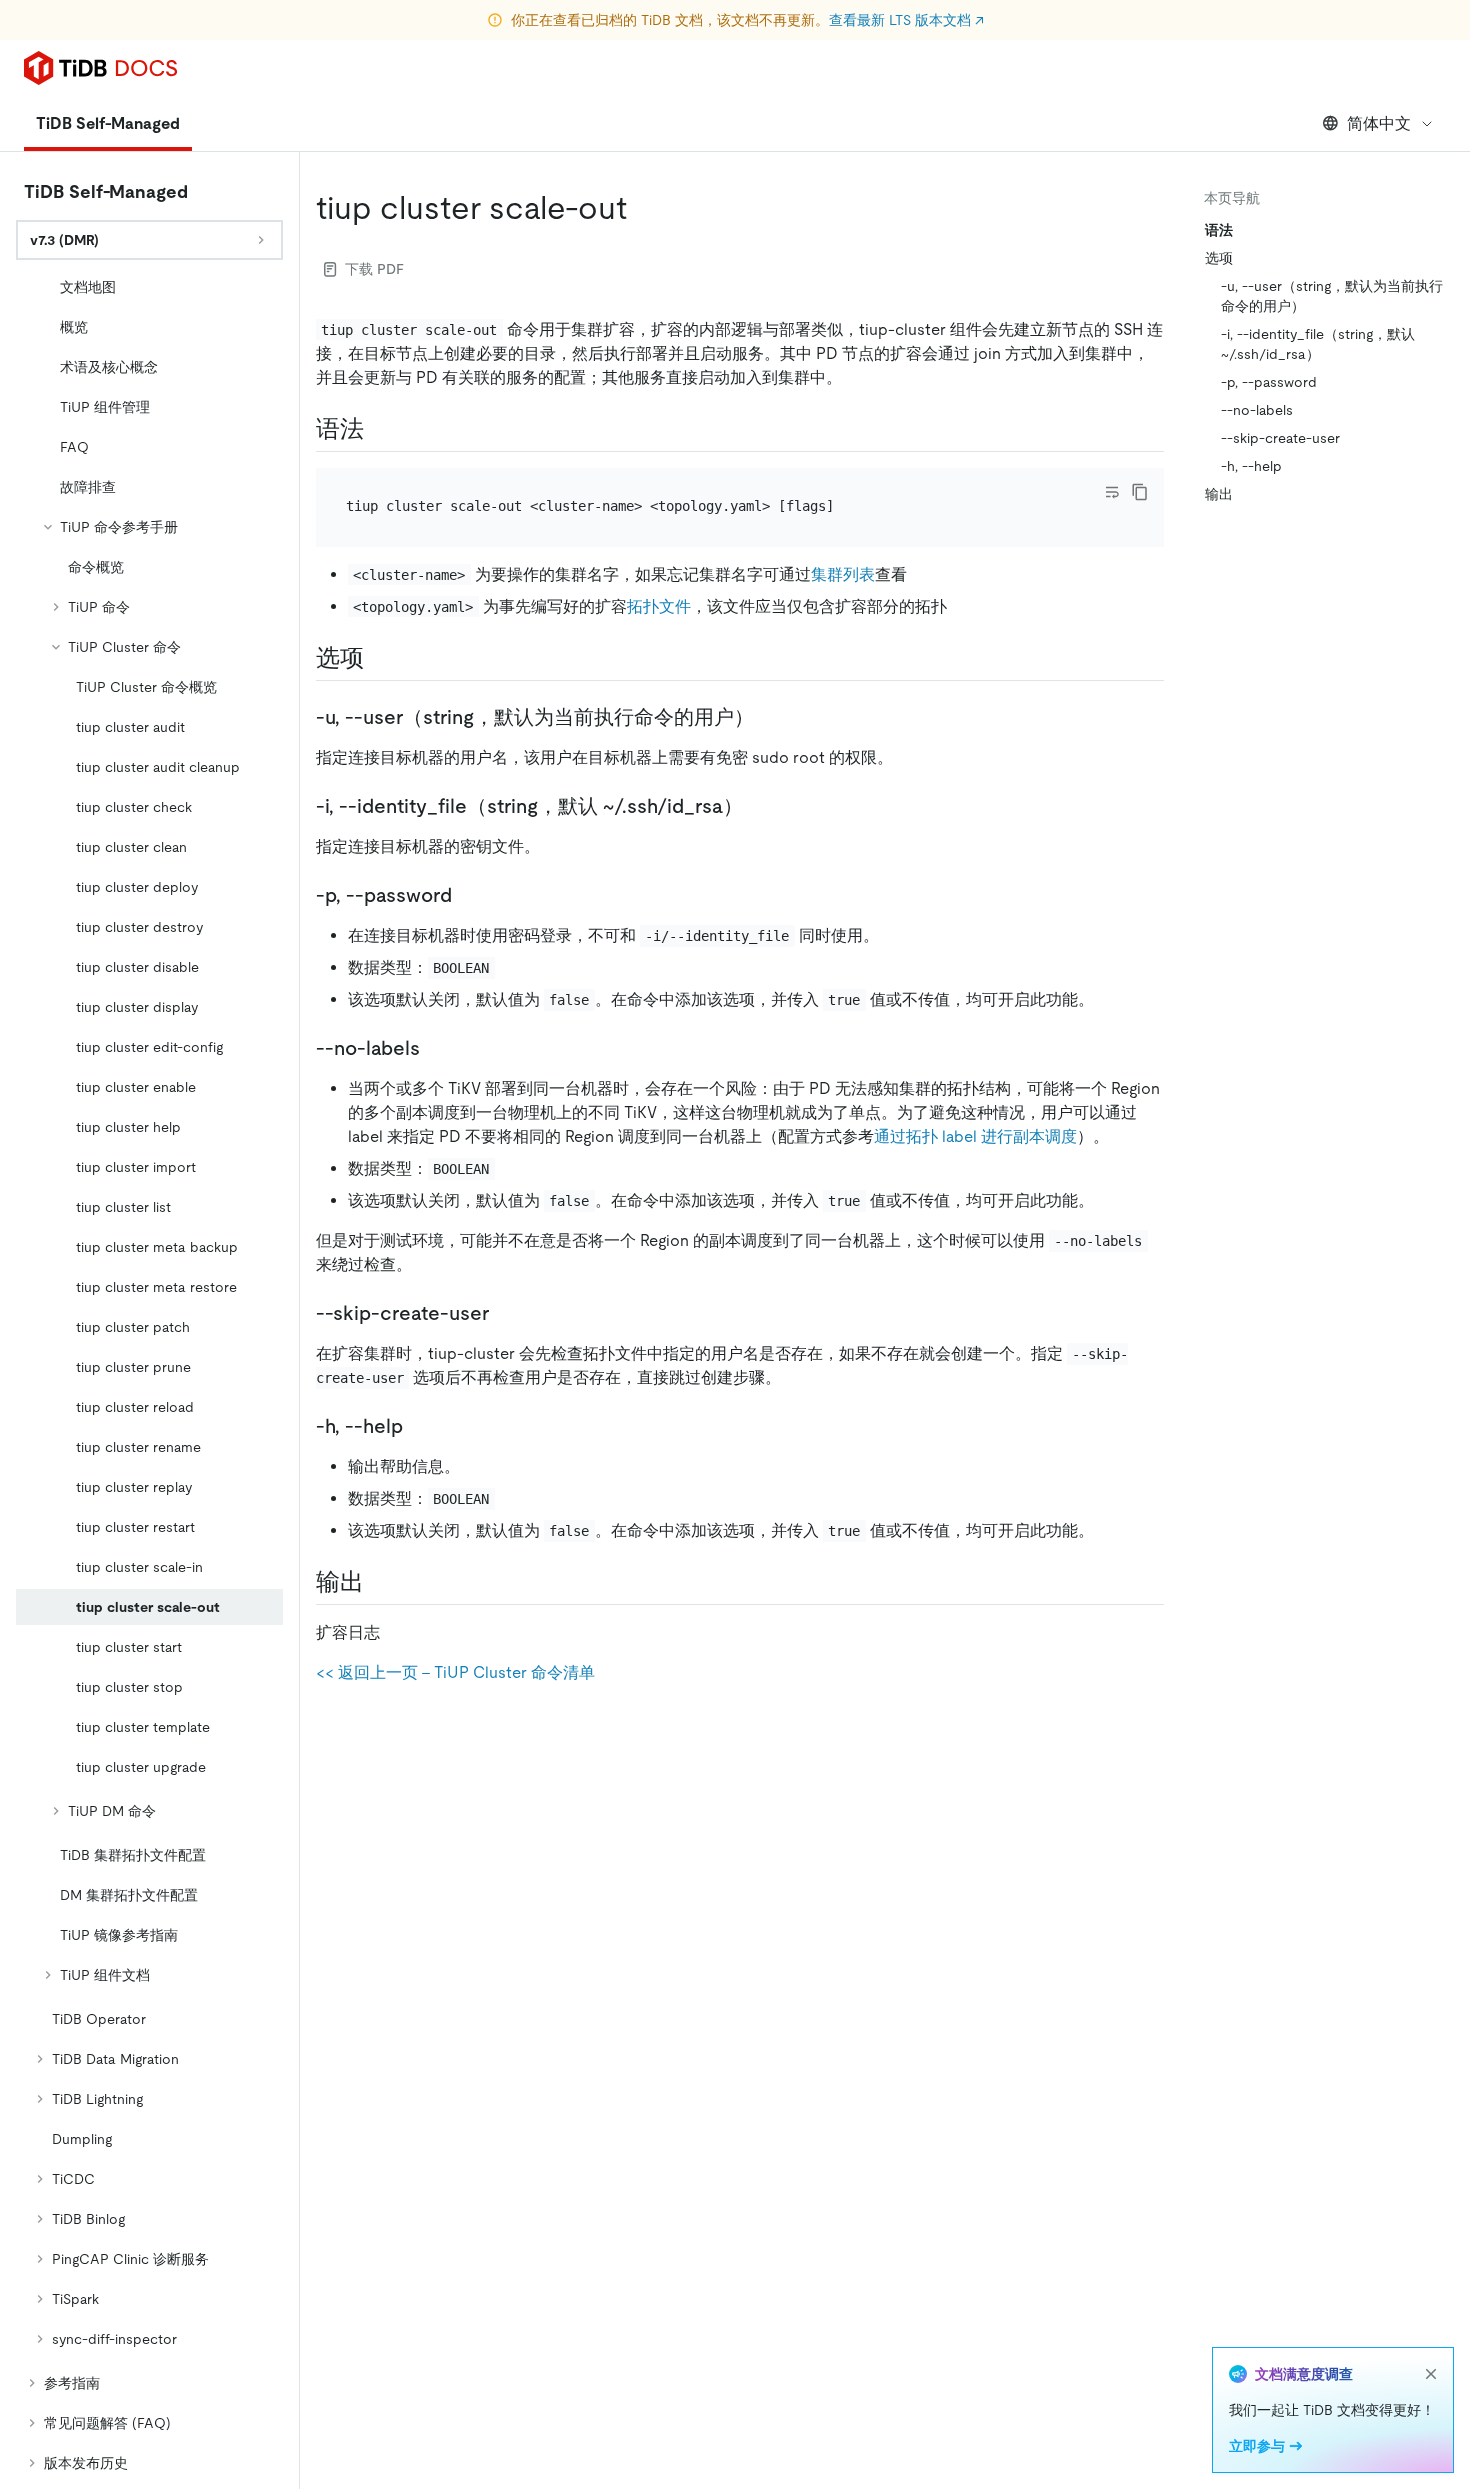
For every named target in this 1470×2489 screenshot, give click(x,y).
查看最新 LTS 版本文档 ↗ (906, 20)
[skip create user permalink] (505, 1313)
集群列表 (843, 574)
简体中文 (1379, 123)
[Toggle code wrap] (1112, 492)
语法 (1219, 230)
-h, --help (1251, 466)
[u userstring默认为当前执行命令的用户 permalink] (770, 717)
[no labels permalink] (436, 1048)
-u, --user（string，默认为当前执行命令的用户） (1332, 296)
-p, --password (1269, 382)
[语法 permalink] (380, 429)
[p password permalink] (468, 895)
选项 (1219, 258)
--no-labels (1257, 410)
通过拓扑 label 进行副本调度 (975, 1136)
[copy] (1140, 492)
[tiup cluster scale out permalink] (643, 208)
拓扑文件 (659, 606)
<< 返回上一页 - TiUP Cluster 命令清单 (455, 1672)
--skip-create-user (1280, 438)
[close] (1431, 2374)
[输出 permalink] (380, 1582)
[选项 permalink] (380, 658)
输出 (1219, 494)
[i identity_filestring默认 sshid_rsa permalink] (759, 806)
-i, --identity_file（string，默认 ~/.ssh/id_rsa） (1318, 344)
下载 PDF (374, 269)
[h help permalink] (419, 1426)
